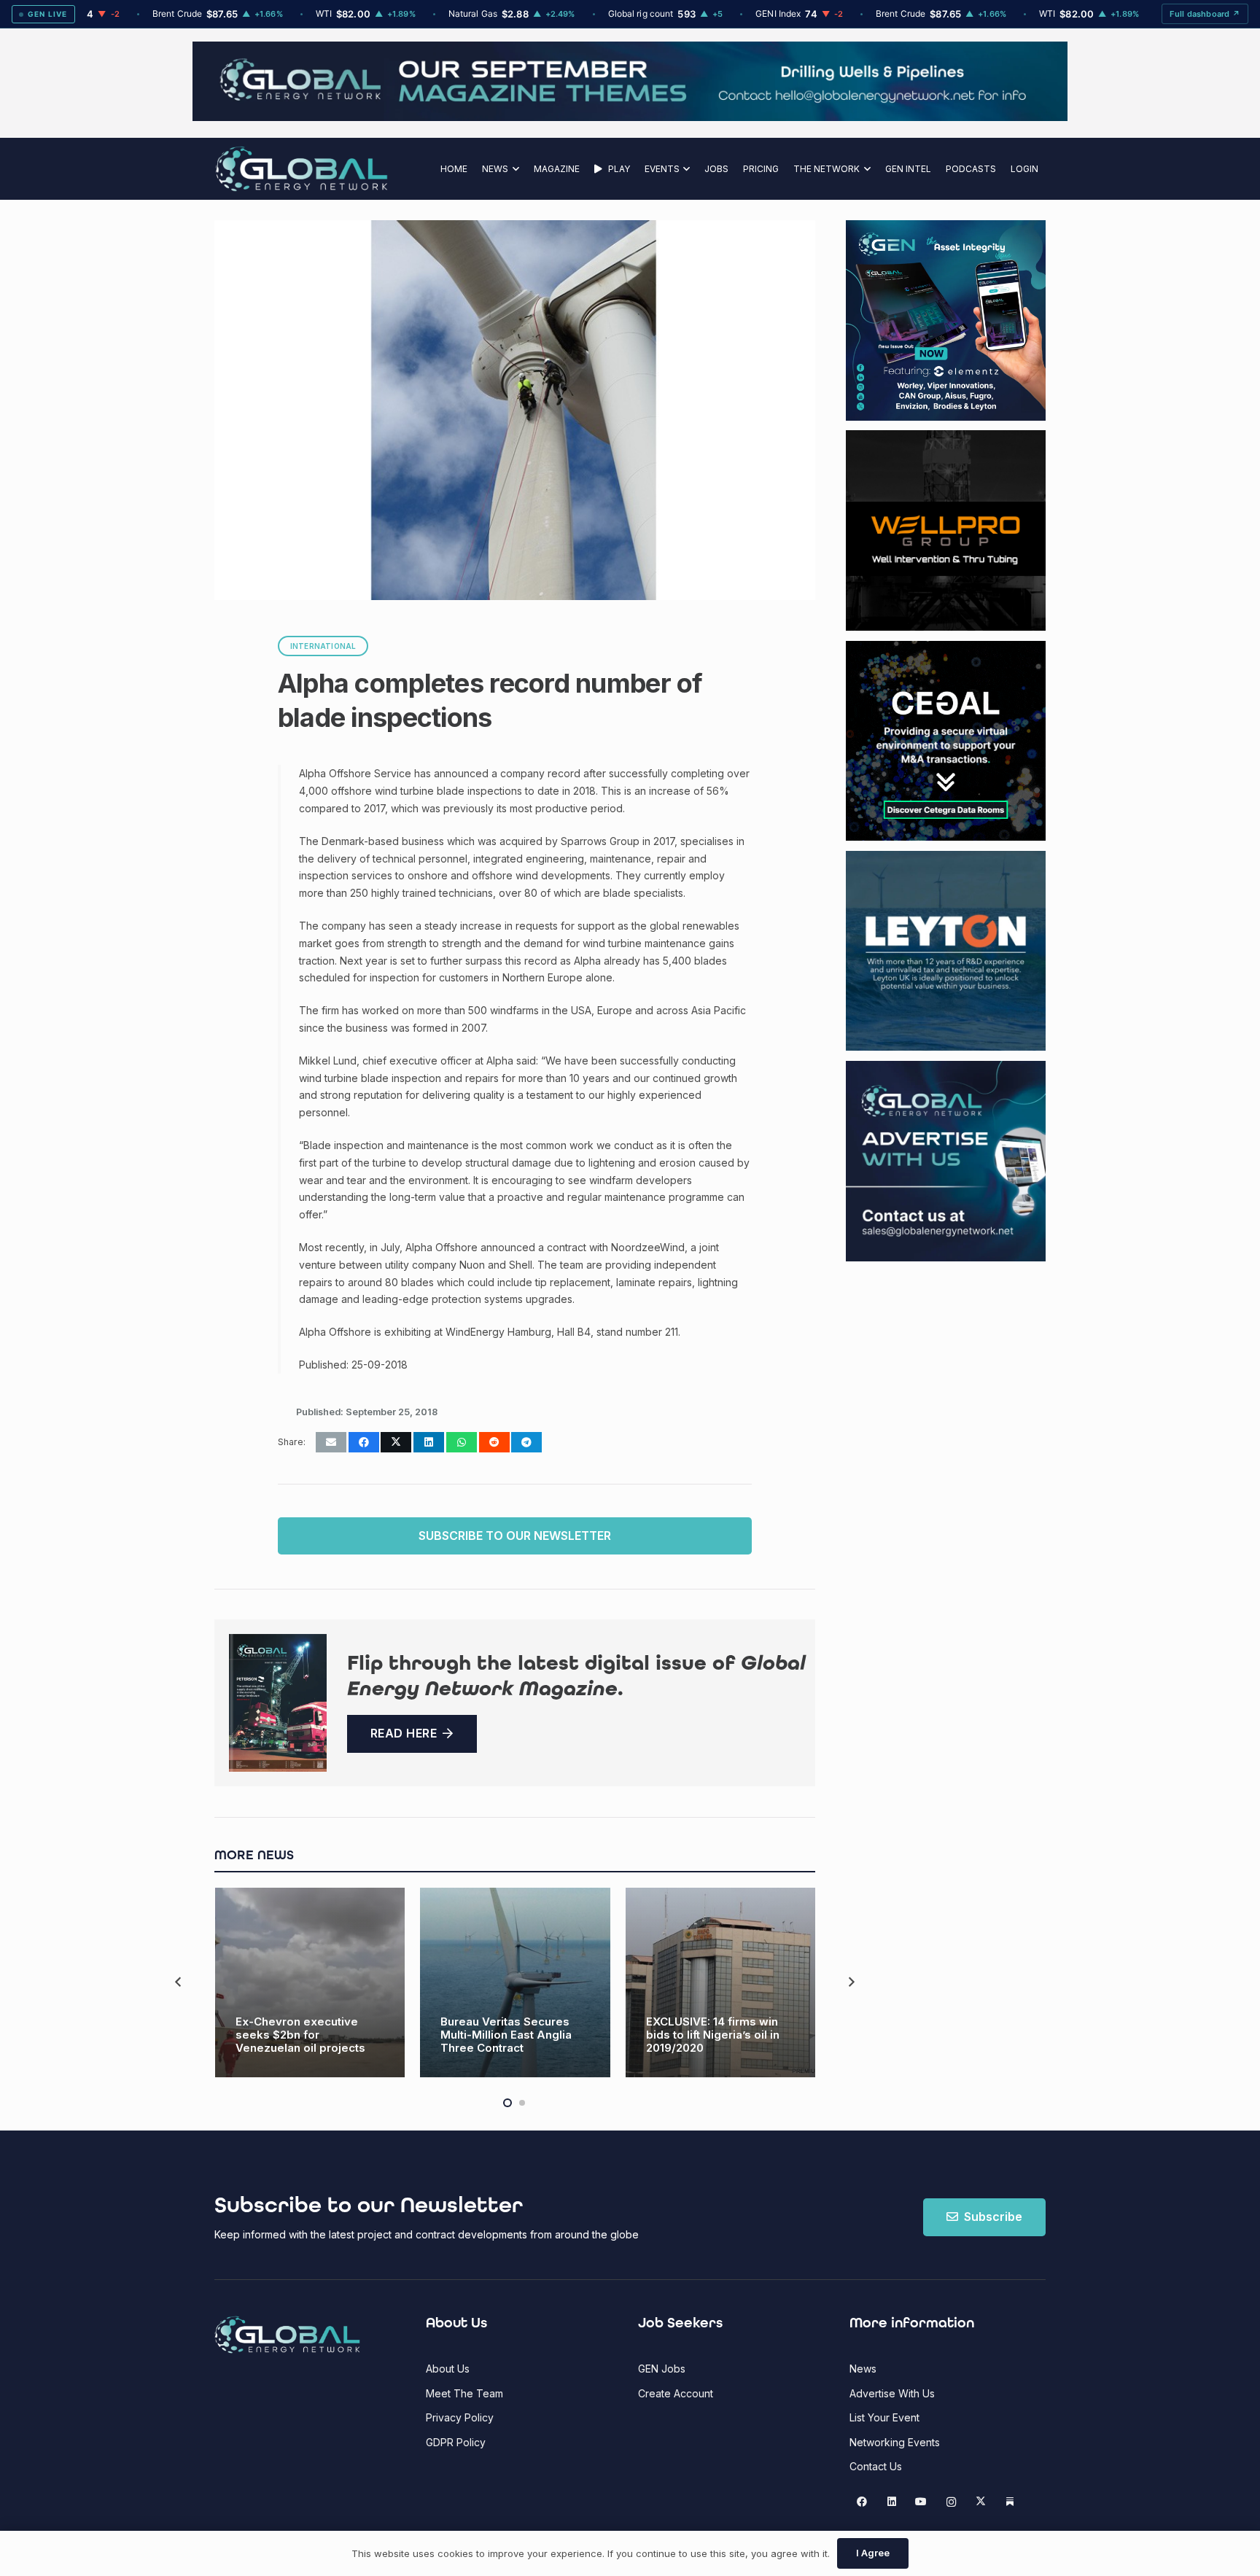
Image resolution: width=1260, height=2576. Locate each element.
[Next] (851, 1982)
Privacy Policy (460, 2417)
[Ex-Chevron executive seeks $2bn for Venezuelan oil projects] (310, 1983)
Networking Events (895, 2442)
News (863, 2369)
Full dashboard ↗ (1205, 14)
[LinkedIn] (891, 2502)
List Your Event (884, 2417)
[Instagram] (951, 2502)
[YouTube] (921, 2502)
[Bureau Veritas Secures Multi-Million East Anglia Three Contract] (515, 1983)
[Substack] (1010, 2502)
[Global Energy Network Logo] (302, 169)
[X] (980, 2502)
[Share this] (364, 1442)
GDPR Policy (456, 2442)
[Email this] (331, 1442)
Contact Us (876, 2466)
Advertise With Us (892, 2393)
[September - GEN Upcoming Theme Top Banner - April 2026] (630, 117)
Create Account (676, 2393)
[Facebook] (862, 2502)
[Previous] (179, 1982)
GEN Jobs (662, 2369)
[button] (514, 169)
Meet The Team (464, 2393)
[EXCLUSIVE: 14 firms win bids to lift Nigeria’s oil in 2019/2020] (721, 1983)
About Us (448, 2369)
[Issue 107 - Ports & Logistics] (278, 1703)
